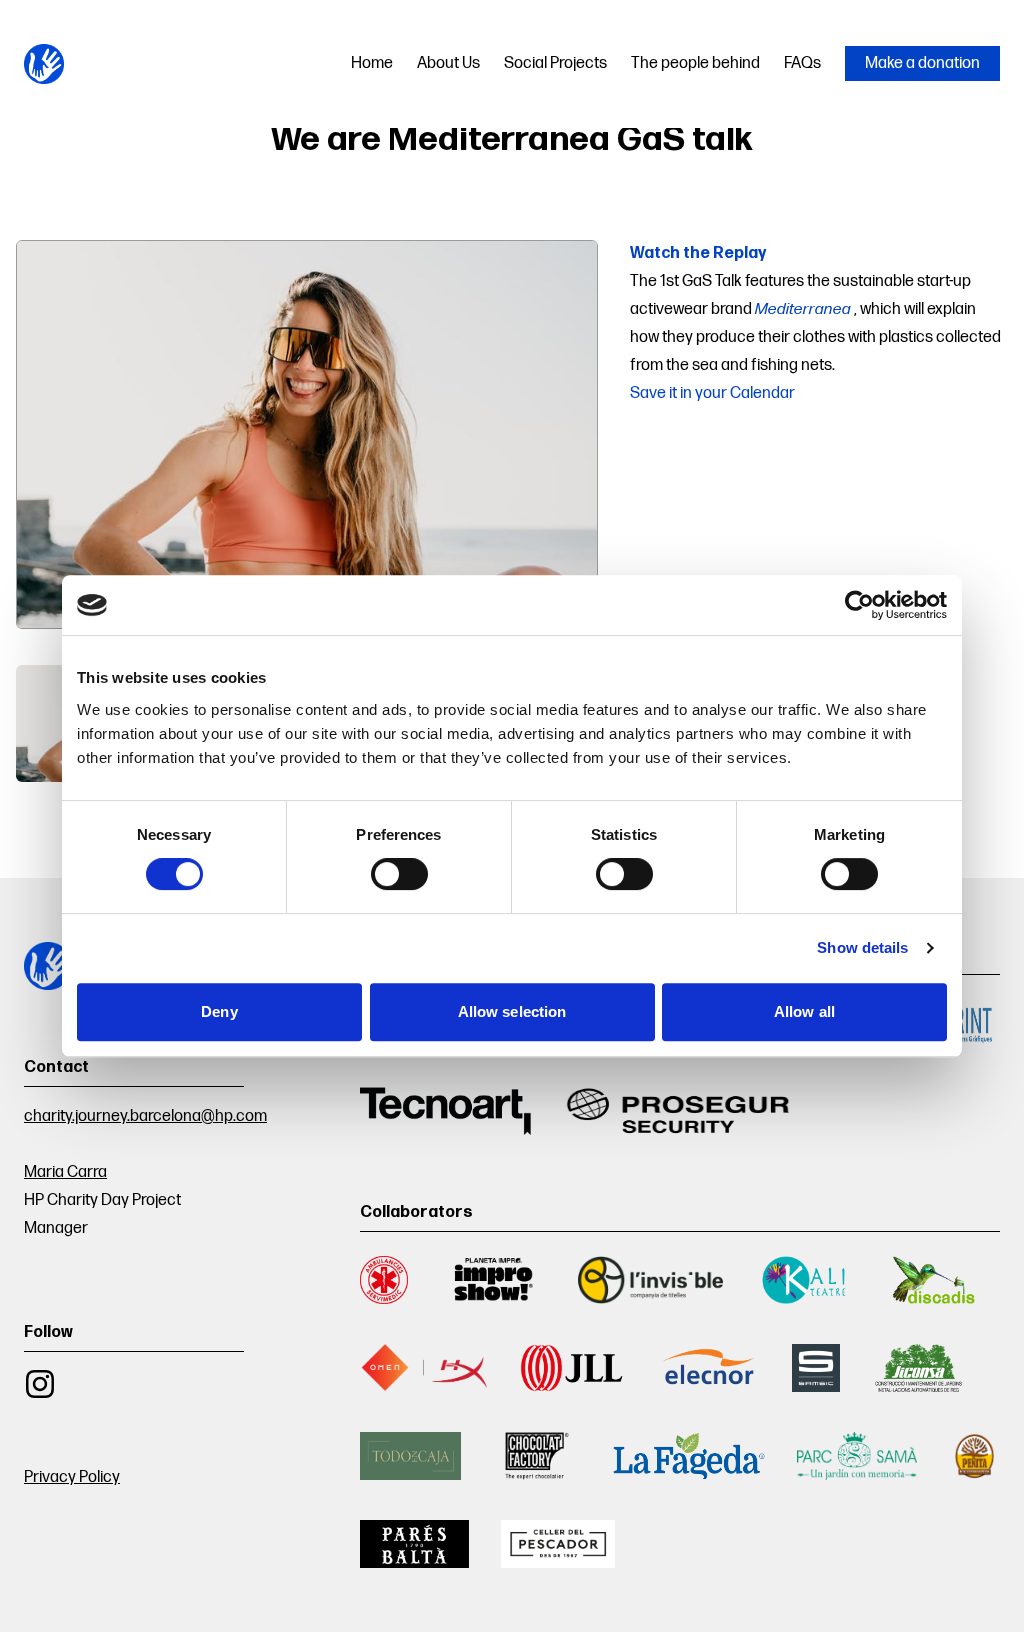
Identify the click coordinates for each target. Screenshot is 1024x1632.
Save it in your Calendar (712, 393)
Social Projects (555, 63)
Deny (219, 1011)
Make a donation (922, 63)
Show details (862, 947)
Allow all (804, 1011)
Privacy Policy (72, 1477)
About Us (448, 63)
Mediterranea (803, 310)
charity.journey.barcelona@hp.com (145, 1116)
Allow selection (512, 1011)
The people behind (695, 63)
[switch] (399, 874)
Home (372, 63)
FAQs (802, 63)
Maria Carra (65, 1172)
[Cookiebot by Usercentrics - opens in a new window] (859, 605)
